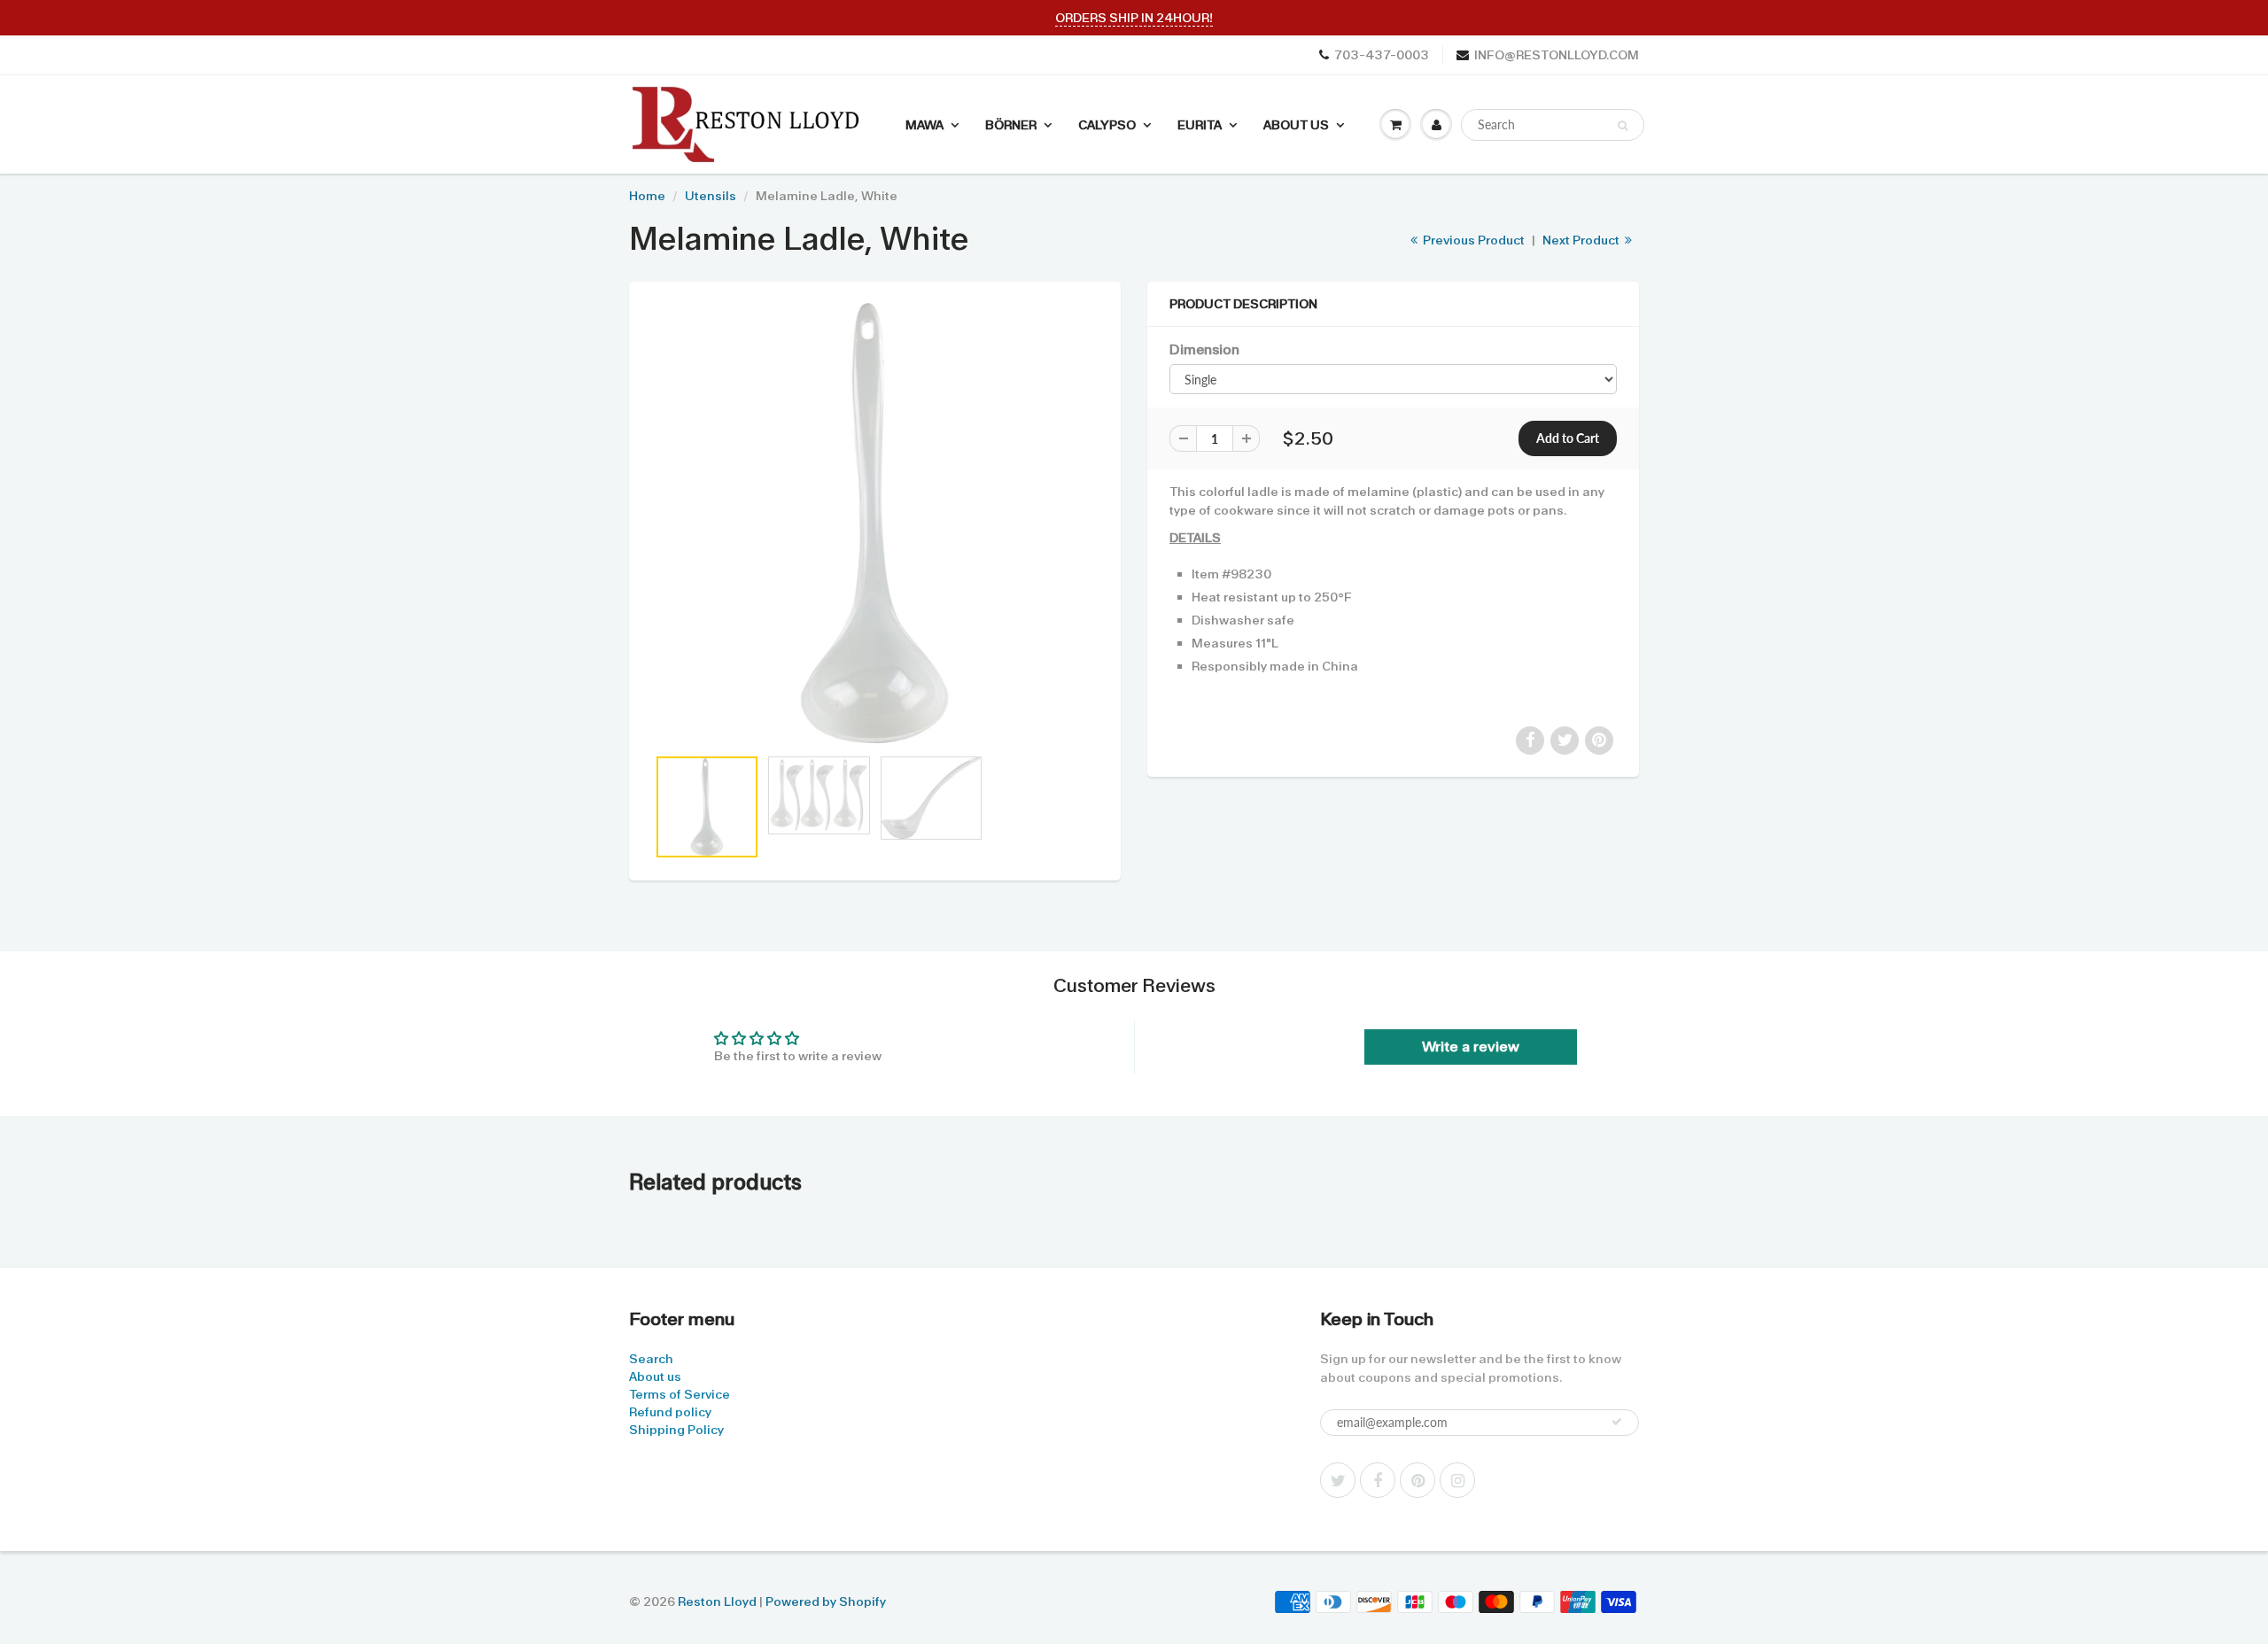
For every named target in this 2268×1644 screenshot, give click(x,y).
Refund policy (670, 1412)
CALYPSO (1107, 125)
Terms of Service (680, 1394)
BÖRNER (1011, 125)
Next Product (1582, 240)
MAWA (924, 125)
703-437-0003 (1382, 55)
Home (647, 196)
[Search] (1623, 126)
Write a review (1471, 1047)
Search (651, 1359)
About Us (1296, 125)
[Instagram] (1457, 1480)
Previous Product (1472, 240)
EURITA (1200, 125)
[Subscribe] (1617, 1422)
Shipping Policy (676, 1430)
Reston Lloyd (717, 1601)
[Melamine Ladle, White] (875, 523)
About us (655, 1376)
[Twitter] (1338, 1480)
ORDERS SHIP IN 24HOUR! (1134, 18)
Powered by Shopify (826, 1601)
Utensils (711, 196)
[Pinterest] (1417, 1480)
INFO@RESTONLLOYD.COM (1557, 55)
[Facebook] (1378, 1480)
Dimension (1204, 350)
